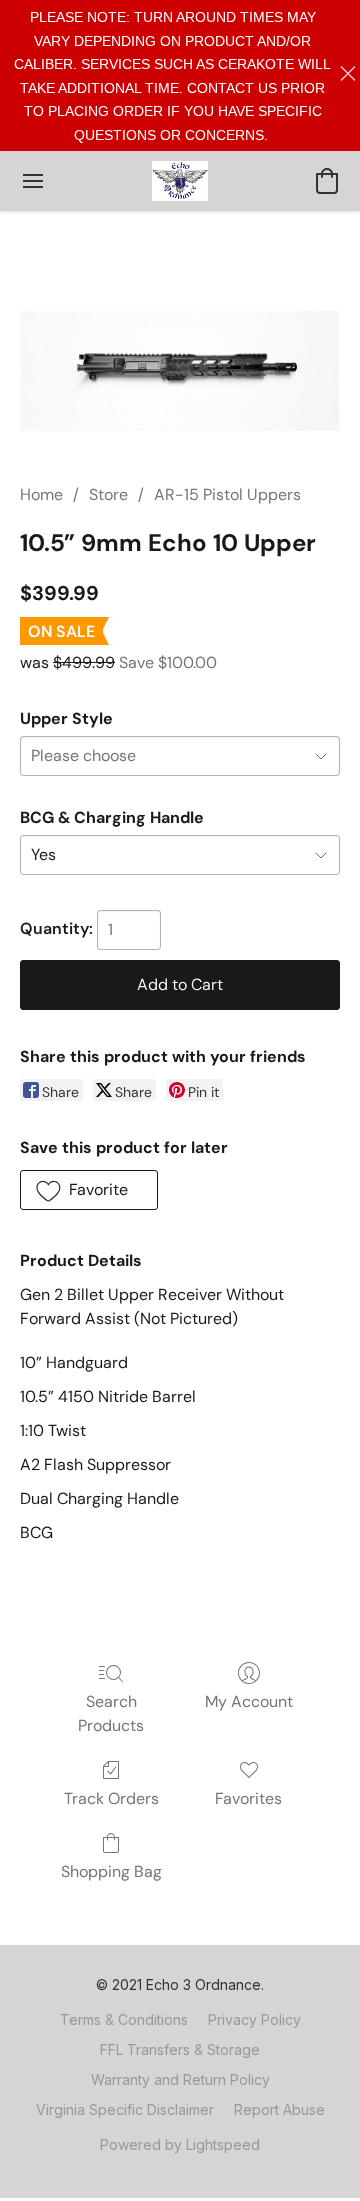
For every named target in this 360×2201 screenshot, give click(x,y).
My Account (249, 1701)
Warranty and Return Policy (180, 2079)
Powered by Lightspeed (180, 2144)
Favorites (248, 1798)
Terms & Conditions (124, 2019)
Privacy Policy (254, 2019)
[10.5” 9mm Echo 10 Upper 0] (180, 371)
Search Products (111, 1713)
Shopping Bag (111, 1871)
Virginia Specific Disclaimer (125, 2109)
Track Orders (111, 1798)
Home (41, 494)
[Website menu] (33, 181)
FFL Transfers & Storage (180, 2049)
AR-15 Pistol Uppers (227, 494)
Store (108, 494)
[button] (179, 181)
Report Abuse (279, 2109)
